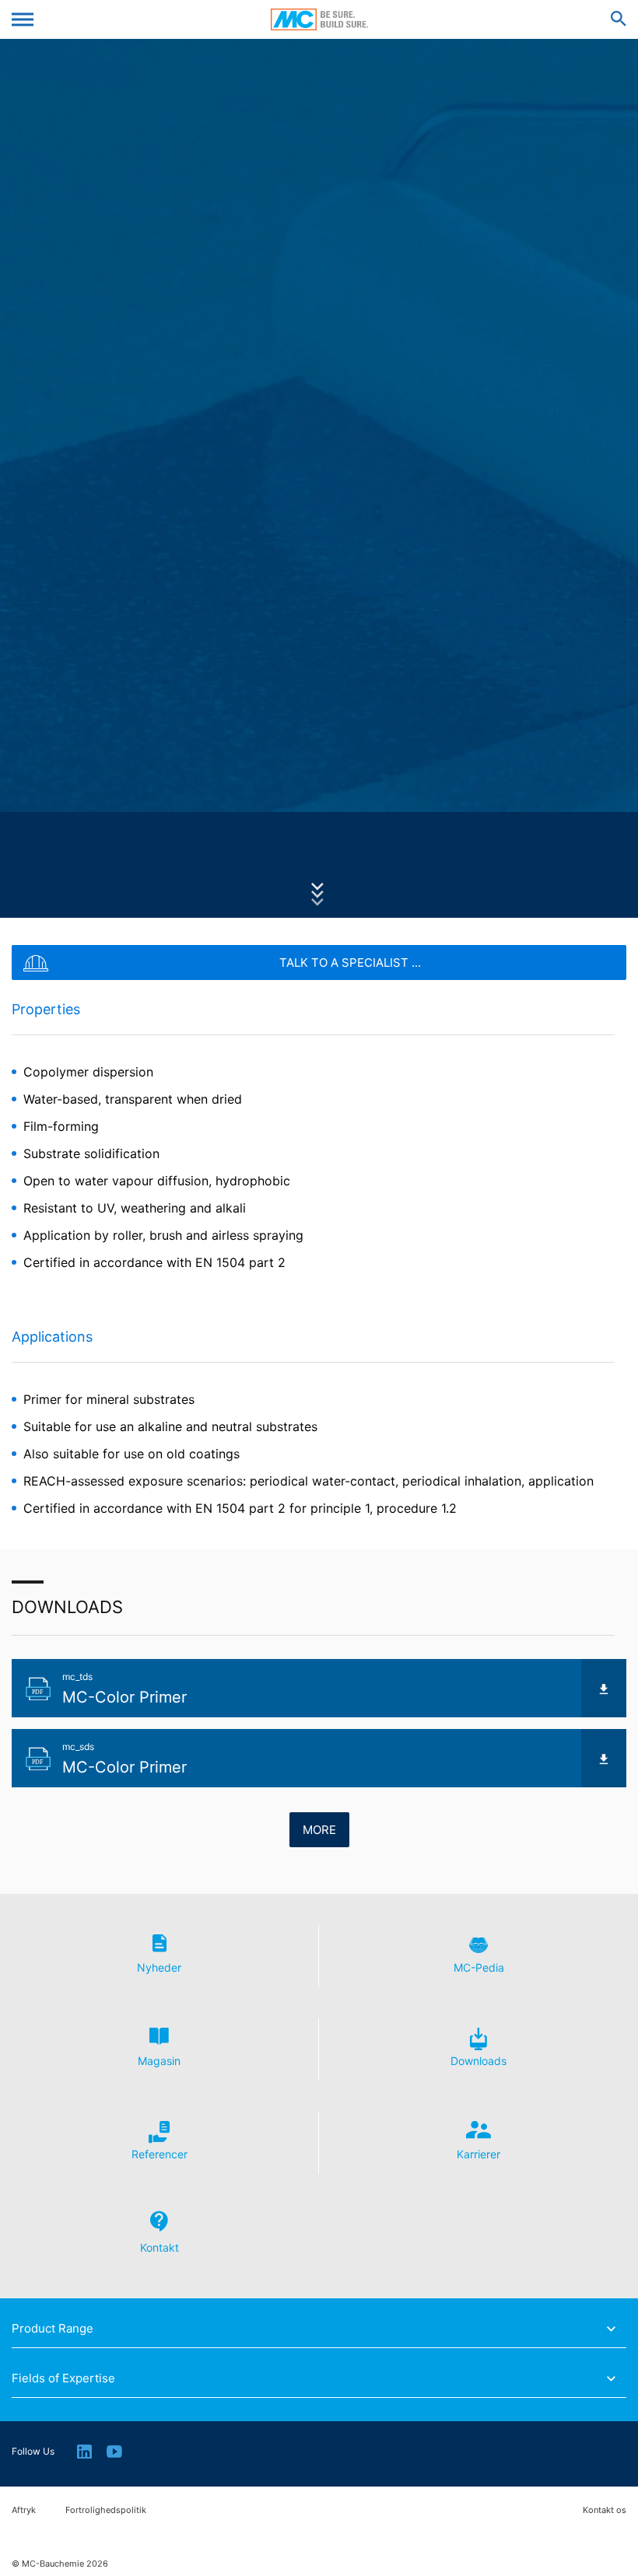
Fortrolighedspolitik (106, 2510)
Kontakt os (605, 2510)
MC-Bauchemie (319, 19)
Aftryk (24, 2510)
